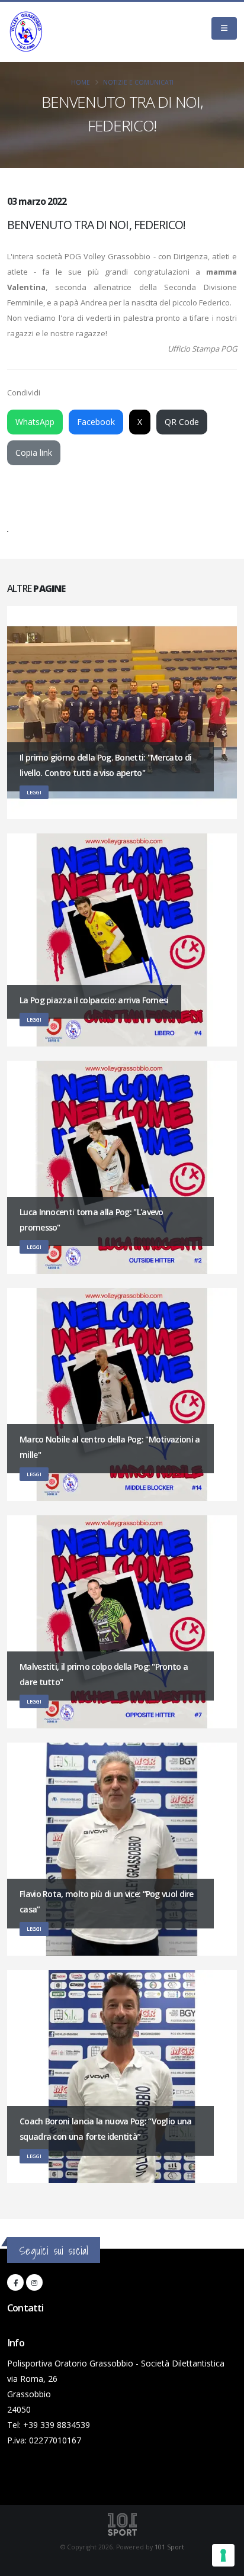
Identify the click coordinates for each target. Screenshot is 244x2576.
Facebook (96, 422)
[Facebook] (15, 2282)
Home (81, 82)
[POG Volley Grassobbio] (26, 32)
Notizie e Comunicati (138, 82)
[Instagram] (34, 2282)
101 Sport (169, 2547)
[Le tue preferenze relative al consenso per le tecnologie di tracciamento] (223, 2555)
